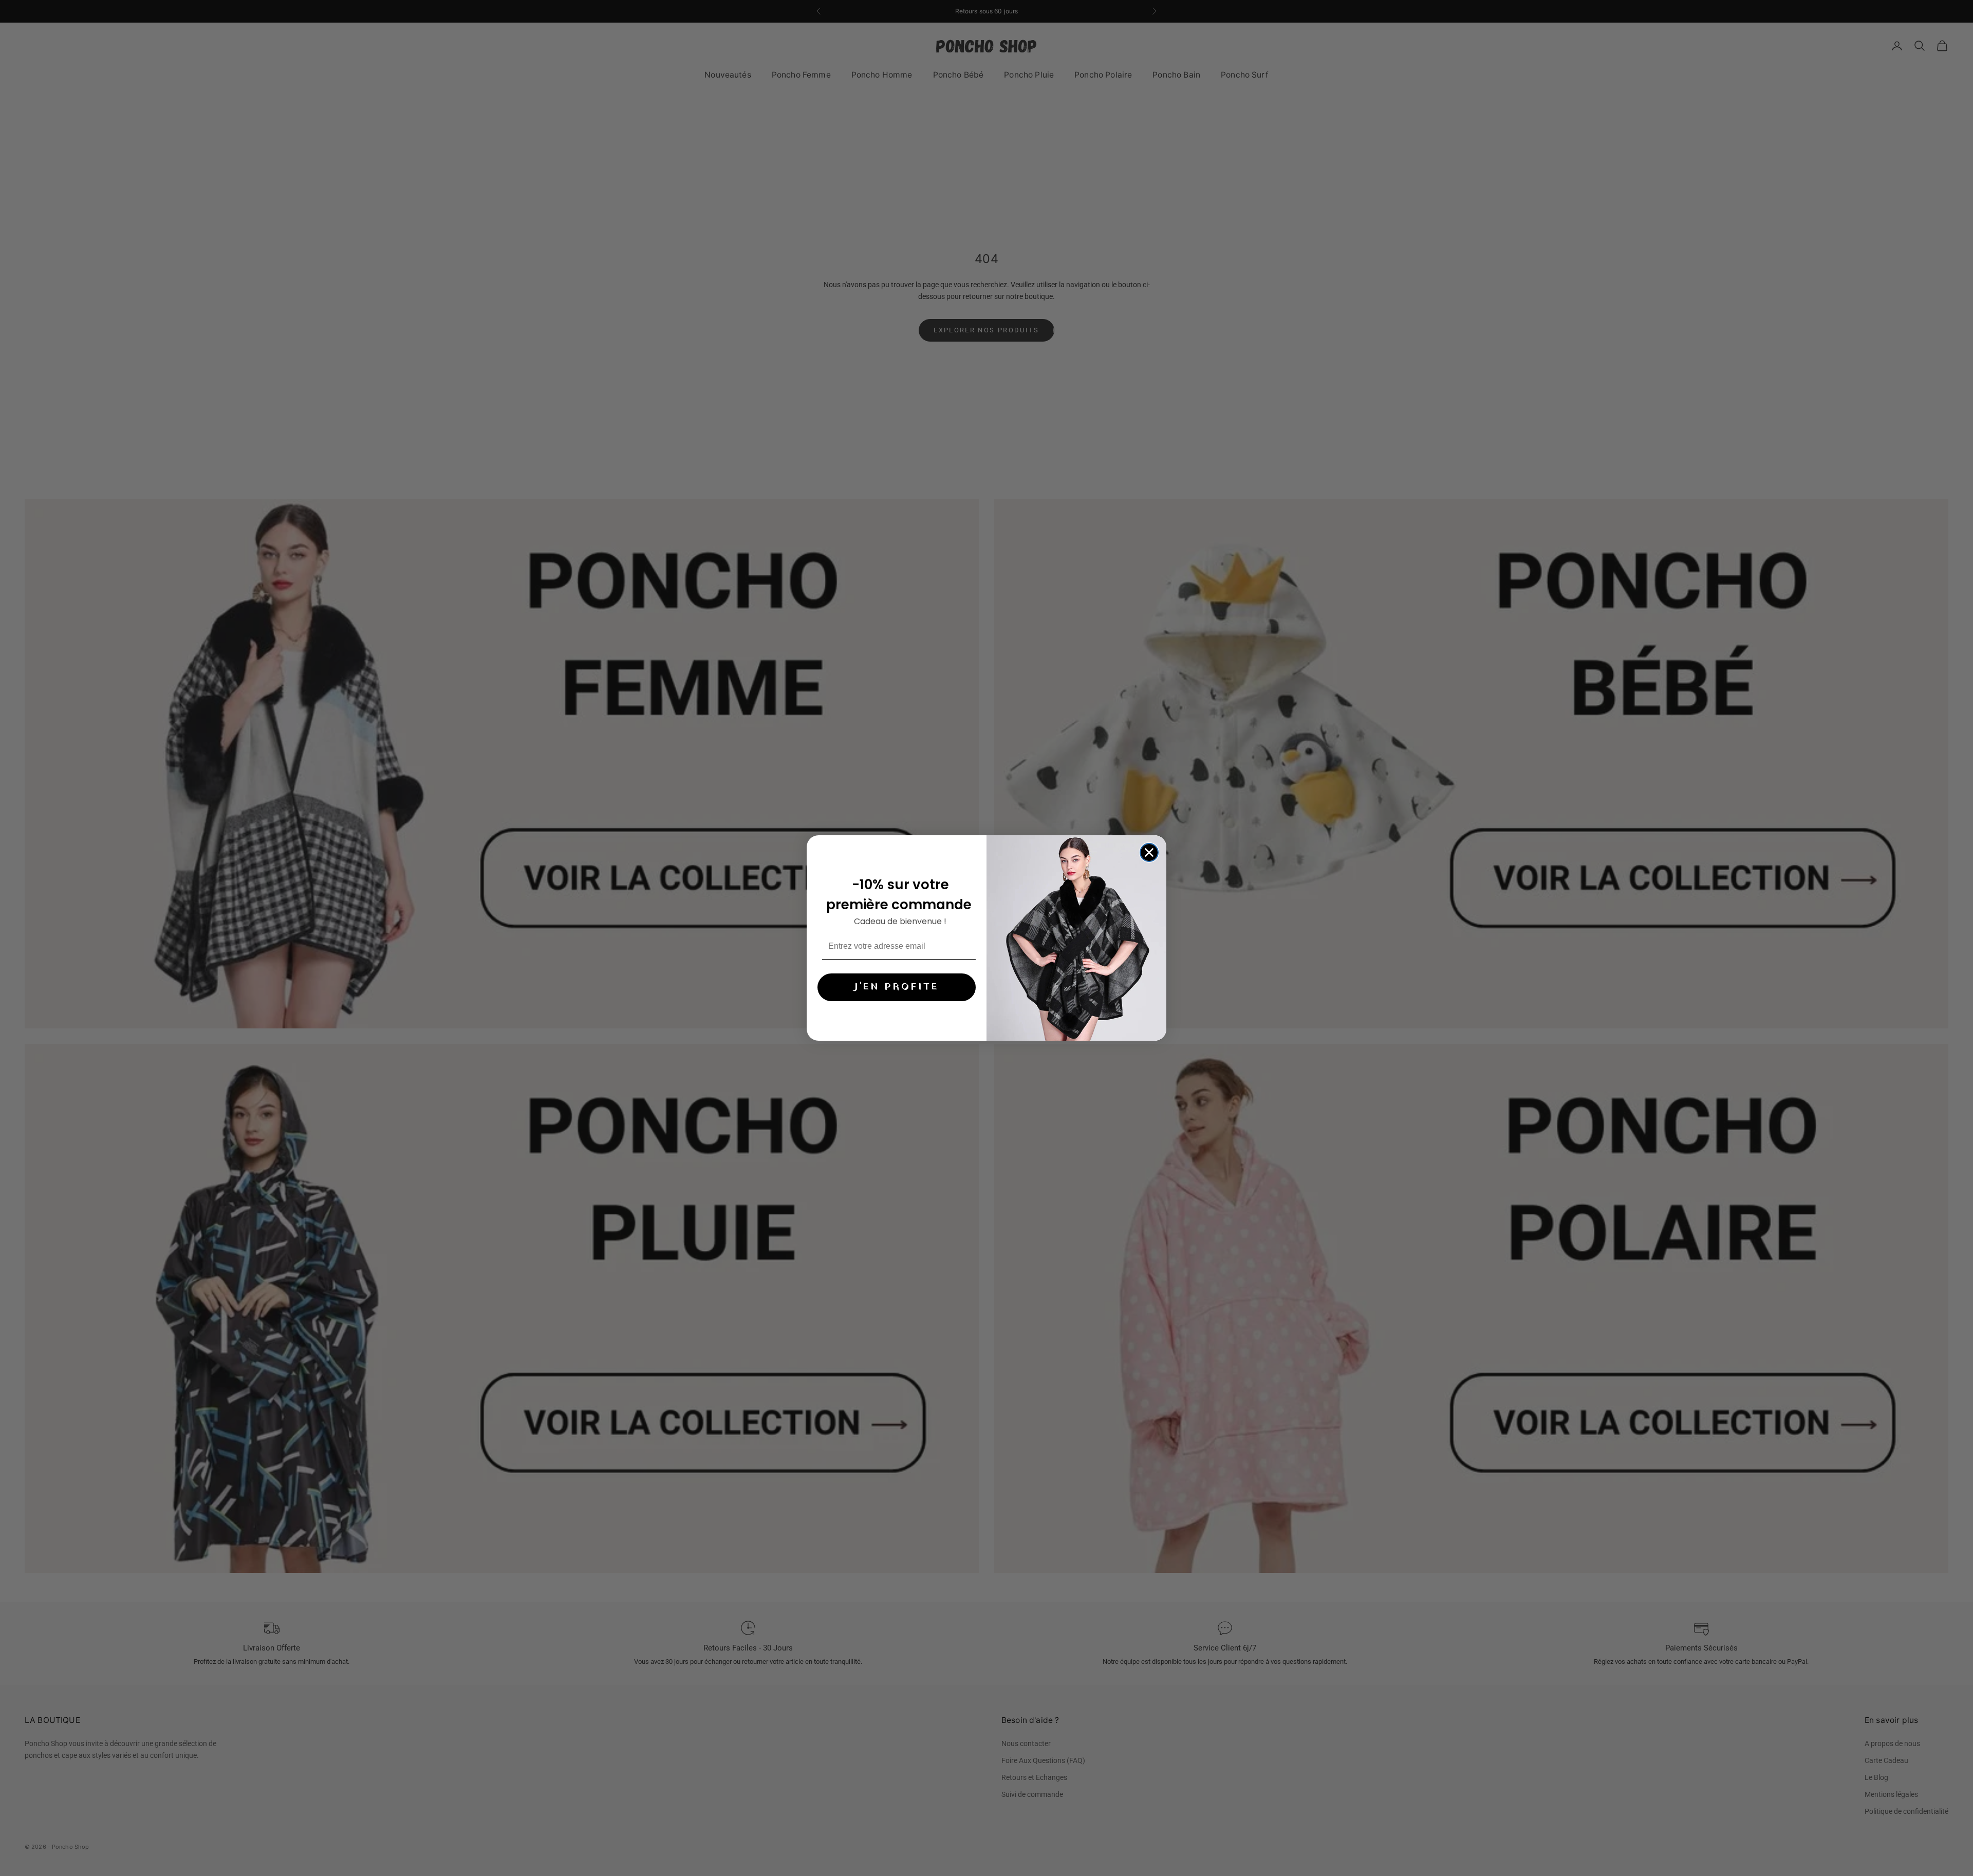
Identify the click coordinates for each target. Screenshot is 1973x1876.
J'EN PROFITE (897, 987)
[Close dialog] (1149, 852)
